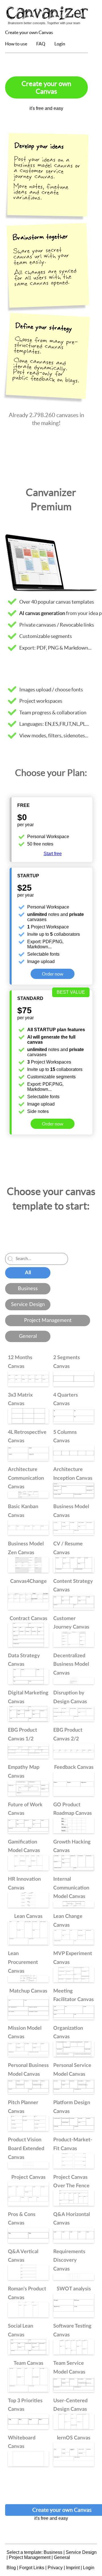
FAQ (41, 44)
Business (28, 1289)
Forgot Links (32, 2568)
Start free (53, 854)
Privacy (55, 2568)
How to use (16, 44)
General (28, 1336)
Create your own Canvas (29, 32)
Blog (11, 2568)
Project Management (48, 1321)
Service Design (28, 1305)
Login (60, 44)
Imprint (73, 2568)
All (28, 1273)
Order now (53, 974)
